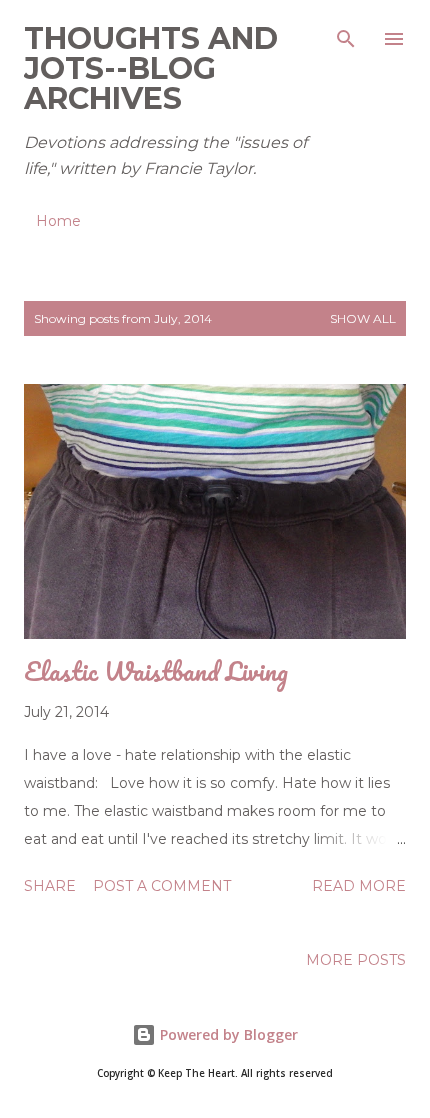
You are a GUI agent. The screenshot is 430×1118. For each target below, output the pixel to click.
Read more (359, 886)
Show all (363, 318)
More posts (356, 960)
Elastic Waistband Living (156, 671)
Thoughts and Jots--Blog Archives (151, 68)
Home (58, 221)
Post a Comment (162, 886)
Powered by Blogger (227, 1034)
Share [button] (50, 886)
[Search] (346, 36)
